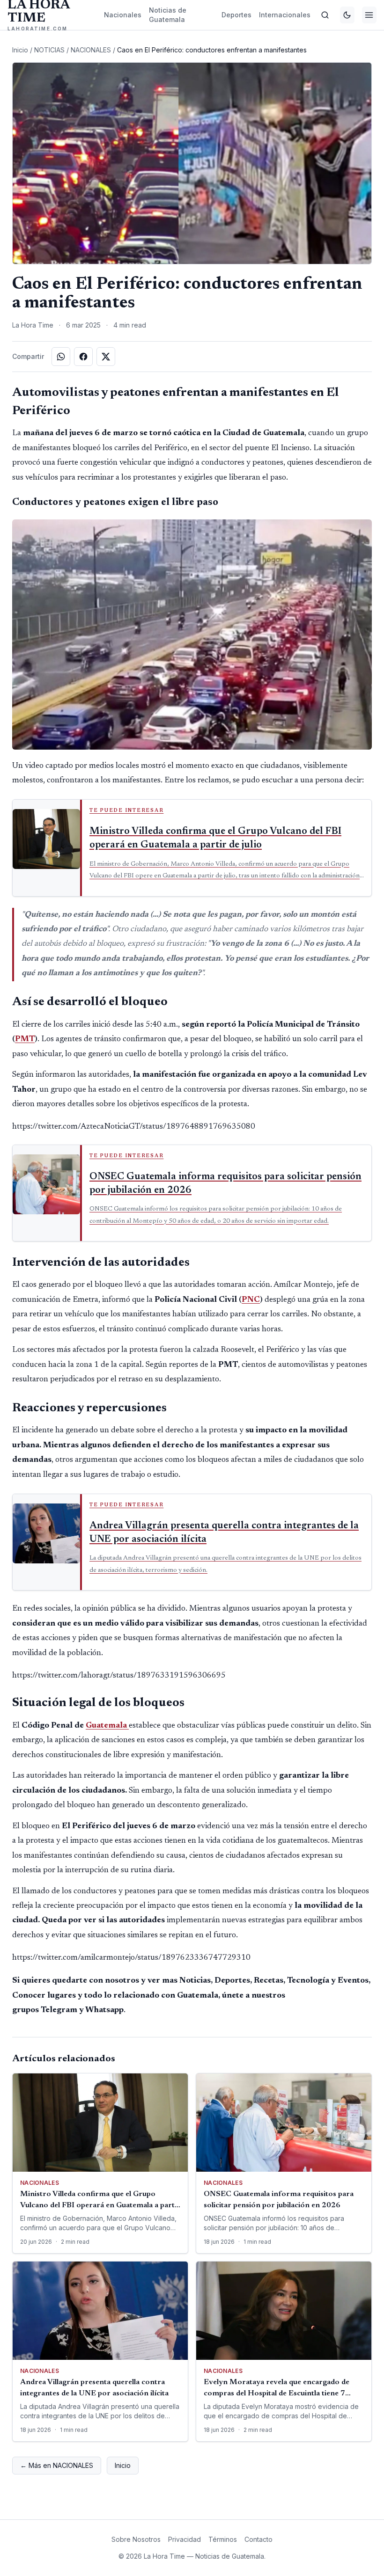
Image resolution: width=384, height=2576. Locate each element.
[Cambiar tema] (347, 15)
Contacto (258, 2539)
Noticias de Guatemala (168, 15)
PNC (251, 1300)
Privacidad (185, 2539)
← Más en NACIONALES (57, 2465)
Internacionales (285, 15)
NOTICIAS (49, 50)
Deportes (236, 15)
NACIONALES (91, 50)
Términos (223, 2539)
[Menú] (369, 15)
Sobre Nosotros (136, 2539)
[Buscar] (325, 15)
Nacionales (123, 15)
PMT (25, 1039)
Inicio (20, 50)
